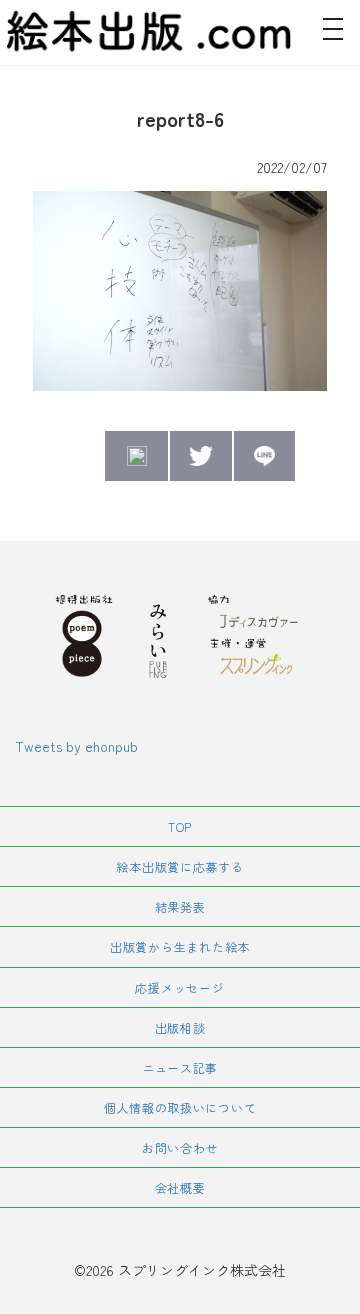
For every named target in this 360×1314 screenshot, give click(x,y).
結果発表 (180, 906)
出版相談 (180, 1027)
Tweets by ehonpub (76, 746)
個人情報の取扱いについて (180, 1107)
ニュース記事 (180, 1067)
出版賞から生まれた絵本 (180, 946)
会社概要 (180, 1187)
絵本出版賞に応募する (179, 866)
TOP (180, 826)
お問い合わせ (180, 1147)
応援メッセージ (179, 987)
